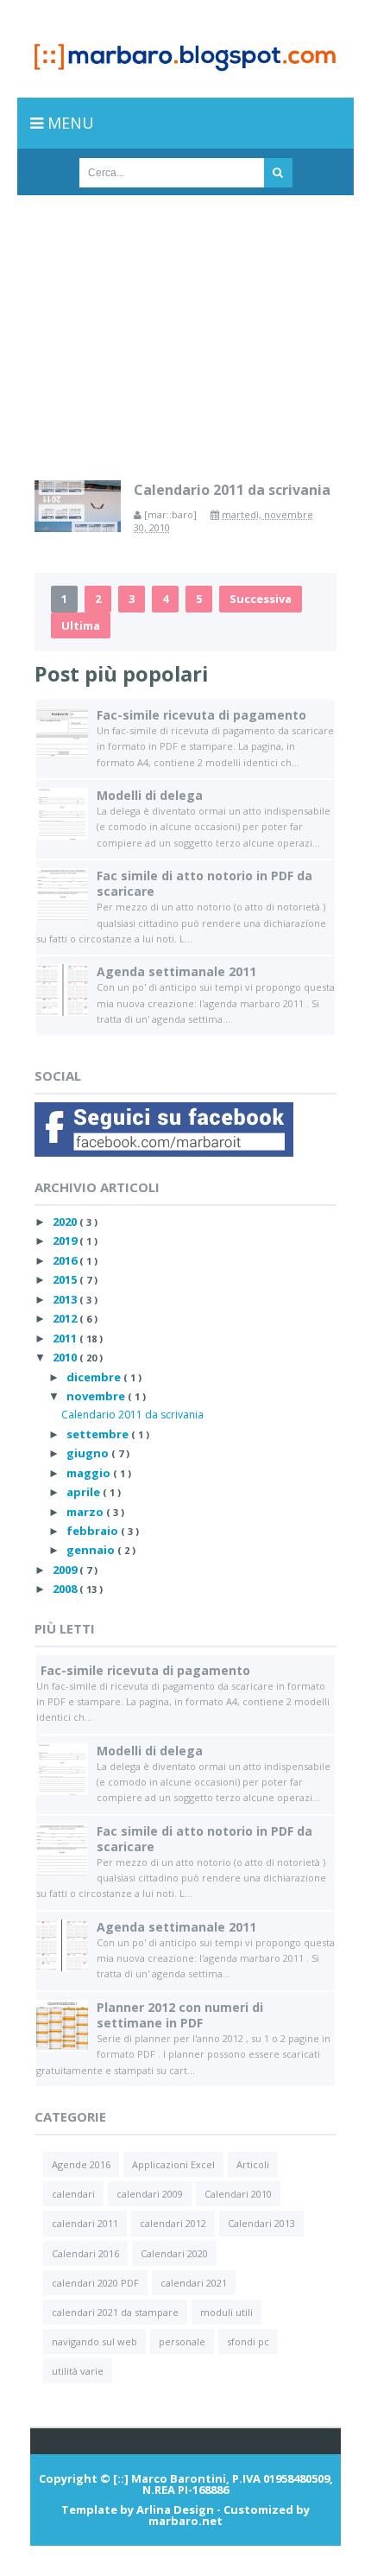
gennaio (92, 1550)
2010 (66, 1357)
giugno (89, 1453)
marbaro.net (185, 2521)
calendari (73, 2194)
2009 (66, 1570)
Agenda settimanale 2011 (176, 971)
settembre (99, 1434)
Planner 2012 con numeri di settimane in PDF (180, 2015)
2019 (66, 1240)
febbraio (94, 1531)
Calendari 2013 (261, 2223)
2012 (66, 1318)
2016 (66, 1260)
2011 (66, 1338)
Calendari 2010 (238, 2194)
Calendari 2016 (85, 2253)
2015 (66, 1279)
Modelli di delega (150, 795)
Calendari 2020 (174, 2253)
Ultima (81, 625)
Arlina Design (175, 2509)
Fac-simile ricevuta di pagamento (201, 715)
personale (182, 2341)
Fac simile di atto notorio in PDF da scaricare (204, 883)
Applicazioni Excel (173, 2164)
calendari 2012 (173, 2223)
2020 (66, 1221)
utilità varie (78, 2371)
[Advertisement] (185, 325)
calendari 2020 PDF (95, 2283)
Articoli (253, 2164)
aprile (85, 1492)
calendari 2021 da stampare (115, 2312)
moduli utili (226, 2312)
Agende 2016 (81, 2164)
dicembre (95, 1377)
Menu (69, 123)
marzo (86, 1512)
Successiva (261, 599)
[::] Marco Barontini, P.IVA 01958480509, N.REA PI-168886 (223, 2484)
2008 (66, 1589)
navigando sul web (94, 2341)
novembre (97, 1396)
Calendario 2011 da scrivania (232, 490)
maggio (90, 1473)
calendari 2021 (194, 2283)
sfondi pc (248, 2341)
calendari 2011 (85, 2223)
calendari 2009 (150, 2194)
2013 (66, 1299)
